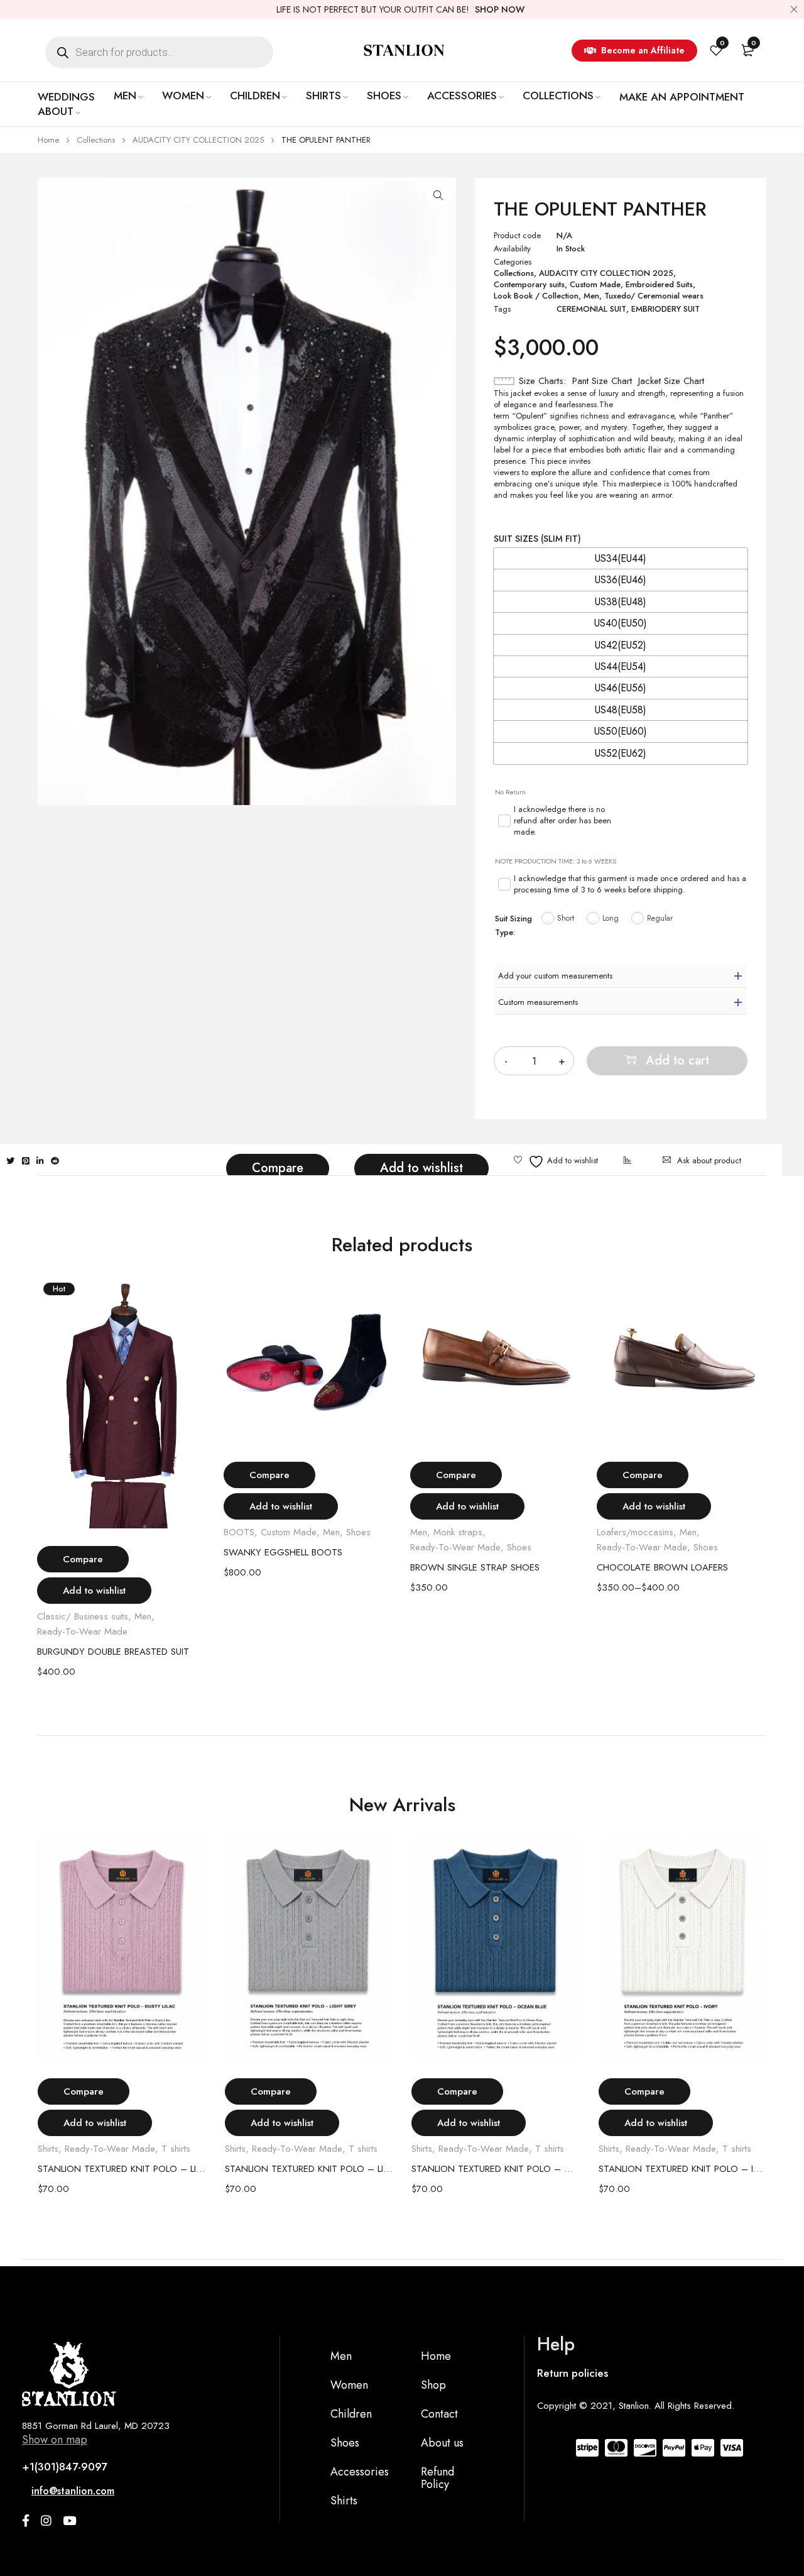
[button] (438, 195)
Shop (433, 2385)
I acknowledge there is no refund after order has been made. (562, 821)
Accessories (360, 2472)
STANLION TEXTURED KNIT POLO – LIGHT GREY (309, 2169)
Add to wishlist (421, 1168)
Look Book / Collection (536, 296)
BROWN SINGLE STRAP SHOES (475, 1567)
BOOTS (239, 1532)
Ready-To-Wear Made (82, 1631)
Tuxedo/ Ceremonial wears (654, 296)
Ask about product (709, 1160)
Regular (660, 918)
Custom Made (595, 285)
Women (349, 2385)
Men (591, 296)
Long (611, 918)
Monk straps (458, 1532)
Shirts (48, 2149)
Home (48, 140)
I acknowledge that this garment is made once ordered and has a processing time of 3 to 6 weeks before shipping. (630, 884)
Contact (439, 2414)
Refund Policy (437, 2478)
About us (442, 2443)
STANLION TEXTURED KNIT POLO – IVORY (683, 2169)
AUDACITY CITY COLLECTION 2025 (198, 140)
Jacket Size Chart (671, 381)
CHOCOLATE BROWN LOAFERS (662, 1567)
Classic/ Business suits (83, 1616)
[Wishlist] (556, 1162)
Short (566, 918)
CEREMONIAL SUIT (591, 309)
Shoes (358, 1532)
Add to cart (677, 1061)
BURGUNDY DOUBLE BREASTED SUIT (113, 1652)
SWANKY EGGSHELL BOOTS (283, 1552)
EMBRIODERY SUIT (665, 309)
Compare (278, 1168)
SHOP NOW (500, 9)
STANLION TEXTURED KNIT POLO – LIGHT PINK (122, 2169)
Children (351, 2414)
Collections (96, 140)
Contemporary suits (529, 285)
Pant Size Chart (602, 381)
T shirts (176, 2149)
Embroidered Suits (659, 285)
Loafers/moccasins (635, 1532)
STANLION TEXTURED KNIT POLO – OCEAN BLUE (496, 2169)
